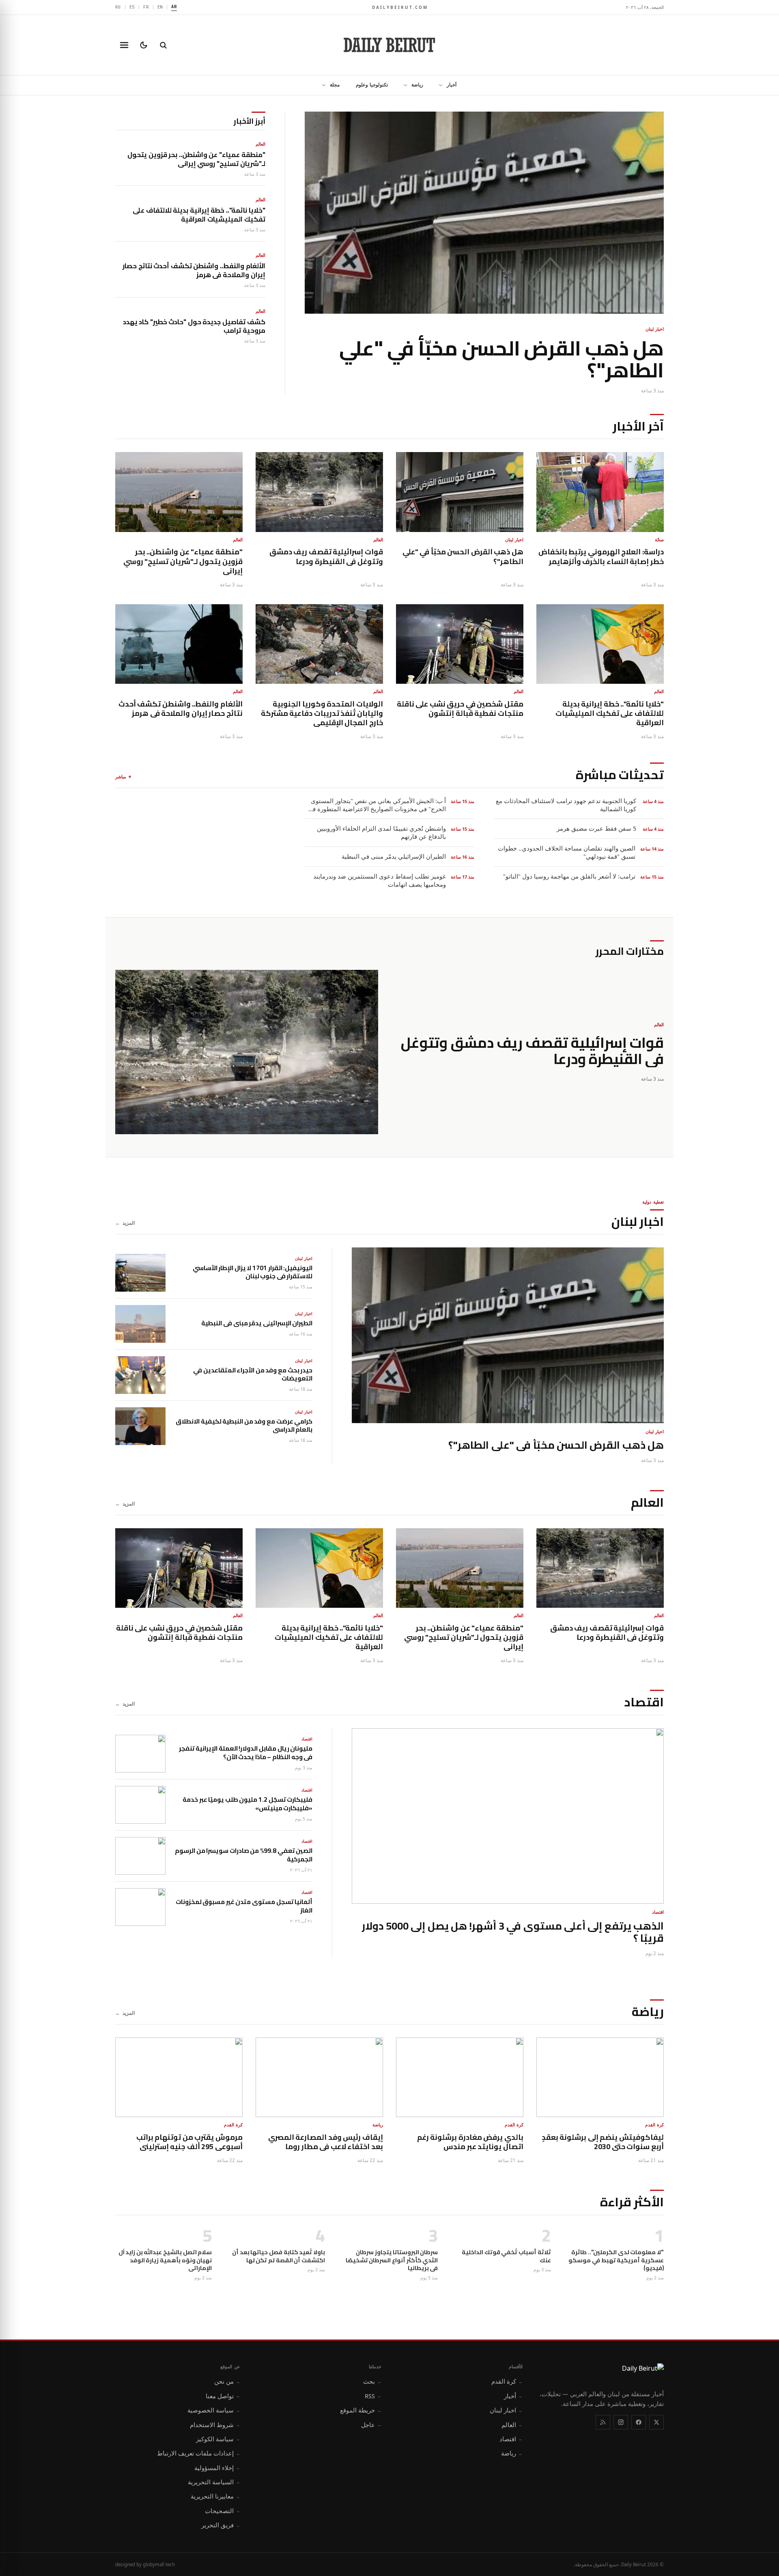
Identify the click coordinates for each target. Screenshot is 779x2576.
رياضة (417, 85)
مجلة (335, 85)
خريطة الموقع (361, 2410)
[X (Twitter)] (656, 2422)
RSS (373, 2396)
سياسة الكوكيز (218, 2439)
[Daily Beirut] (389, 45)
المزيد (125, 1223)
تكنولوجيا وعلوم (372, 85)
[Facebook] (639, 2422)
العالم (512, 2425)
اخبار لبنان (506, 2410)
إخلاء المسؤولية (217, 2468)
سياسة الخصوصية (214, 2410)
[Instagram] (621, 2422)
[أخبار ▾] (438, 85)
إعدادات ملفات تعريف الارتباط (199, 2453)
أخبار (452, 85)
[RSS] (603, 2422)
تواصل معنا (223, 2396)
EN (160, 7)
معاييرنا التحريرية (215, 2496)
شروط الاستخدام (215, 2425)
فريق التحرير (221, 2525)
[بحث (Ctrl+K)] (163, 45)
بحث (372, 2381)
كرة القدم (507, 2381)
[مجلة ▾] (321, 85)
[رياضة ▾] (403, 85)
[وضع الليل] (144, 45)
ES (132, 7)
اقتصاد (511, 2439)
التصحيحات (223, 2511)
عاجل (371, 2425)
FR (146, 7)
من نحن (227, 2381)
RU (118, 7)
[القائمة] (124, 45)
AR (174, 6)
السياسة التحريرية (214, 2482)
